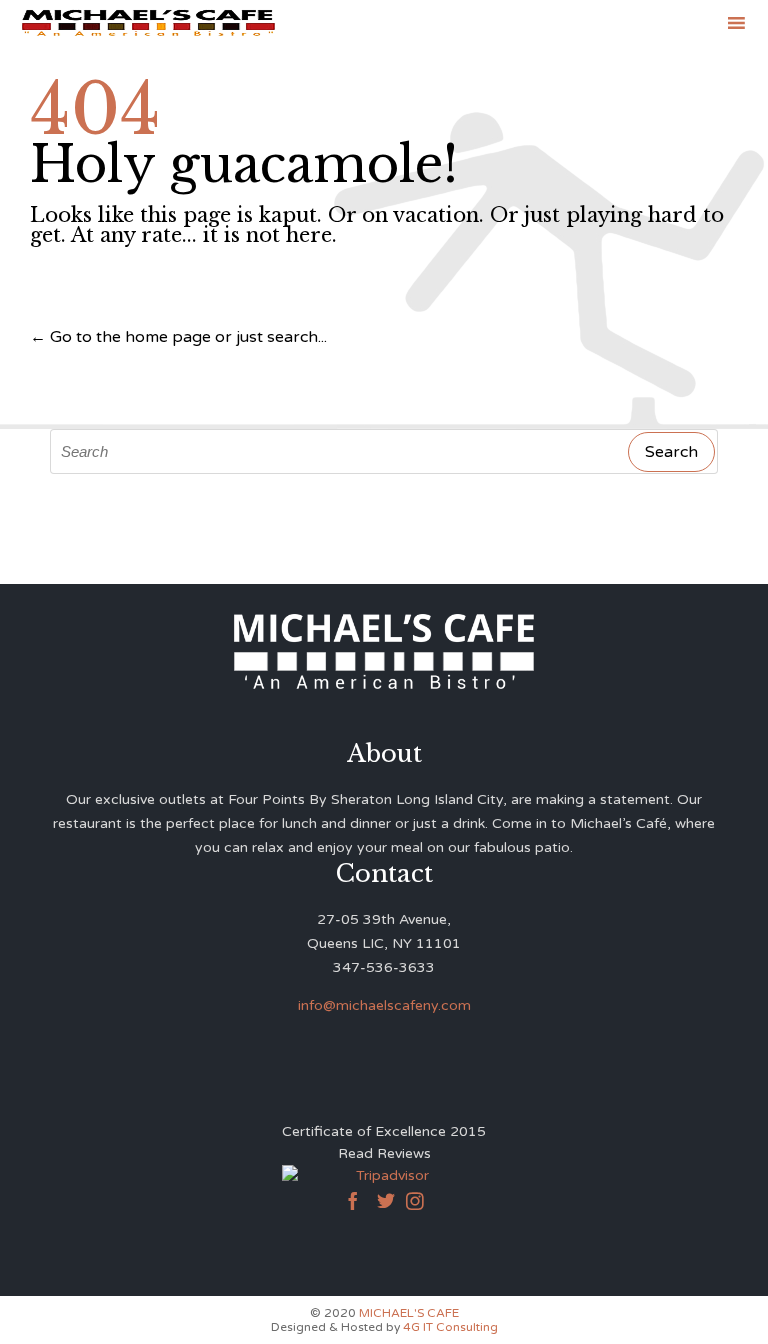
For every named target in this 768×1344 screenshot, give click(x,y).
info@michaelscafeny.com (384, 1005)
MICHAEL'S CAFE (409, 1313)
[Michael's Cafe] (148, 22)
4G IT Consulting (450, 1327)
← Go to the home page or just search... (178, 337)
